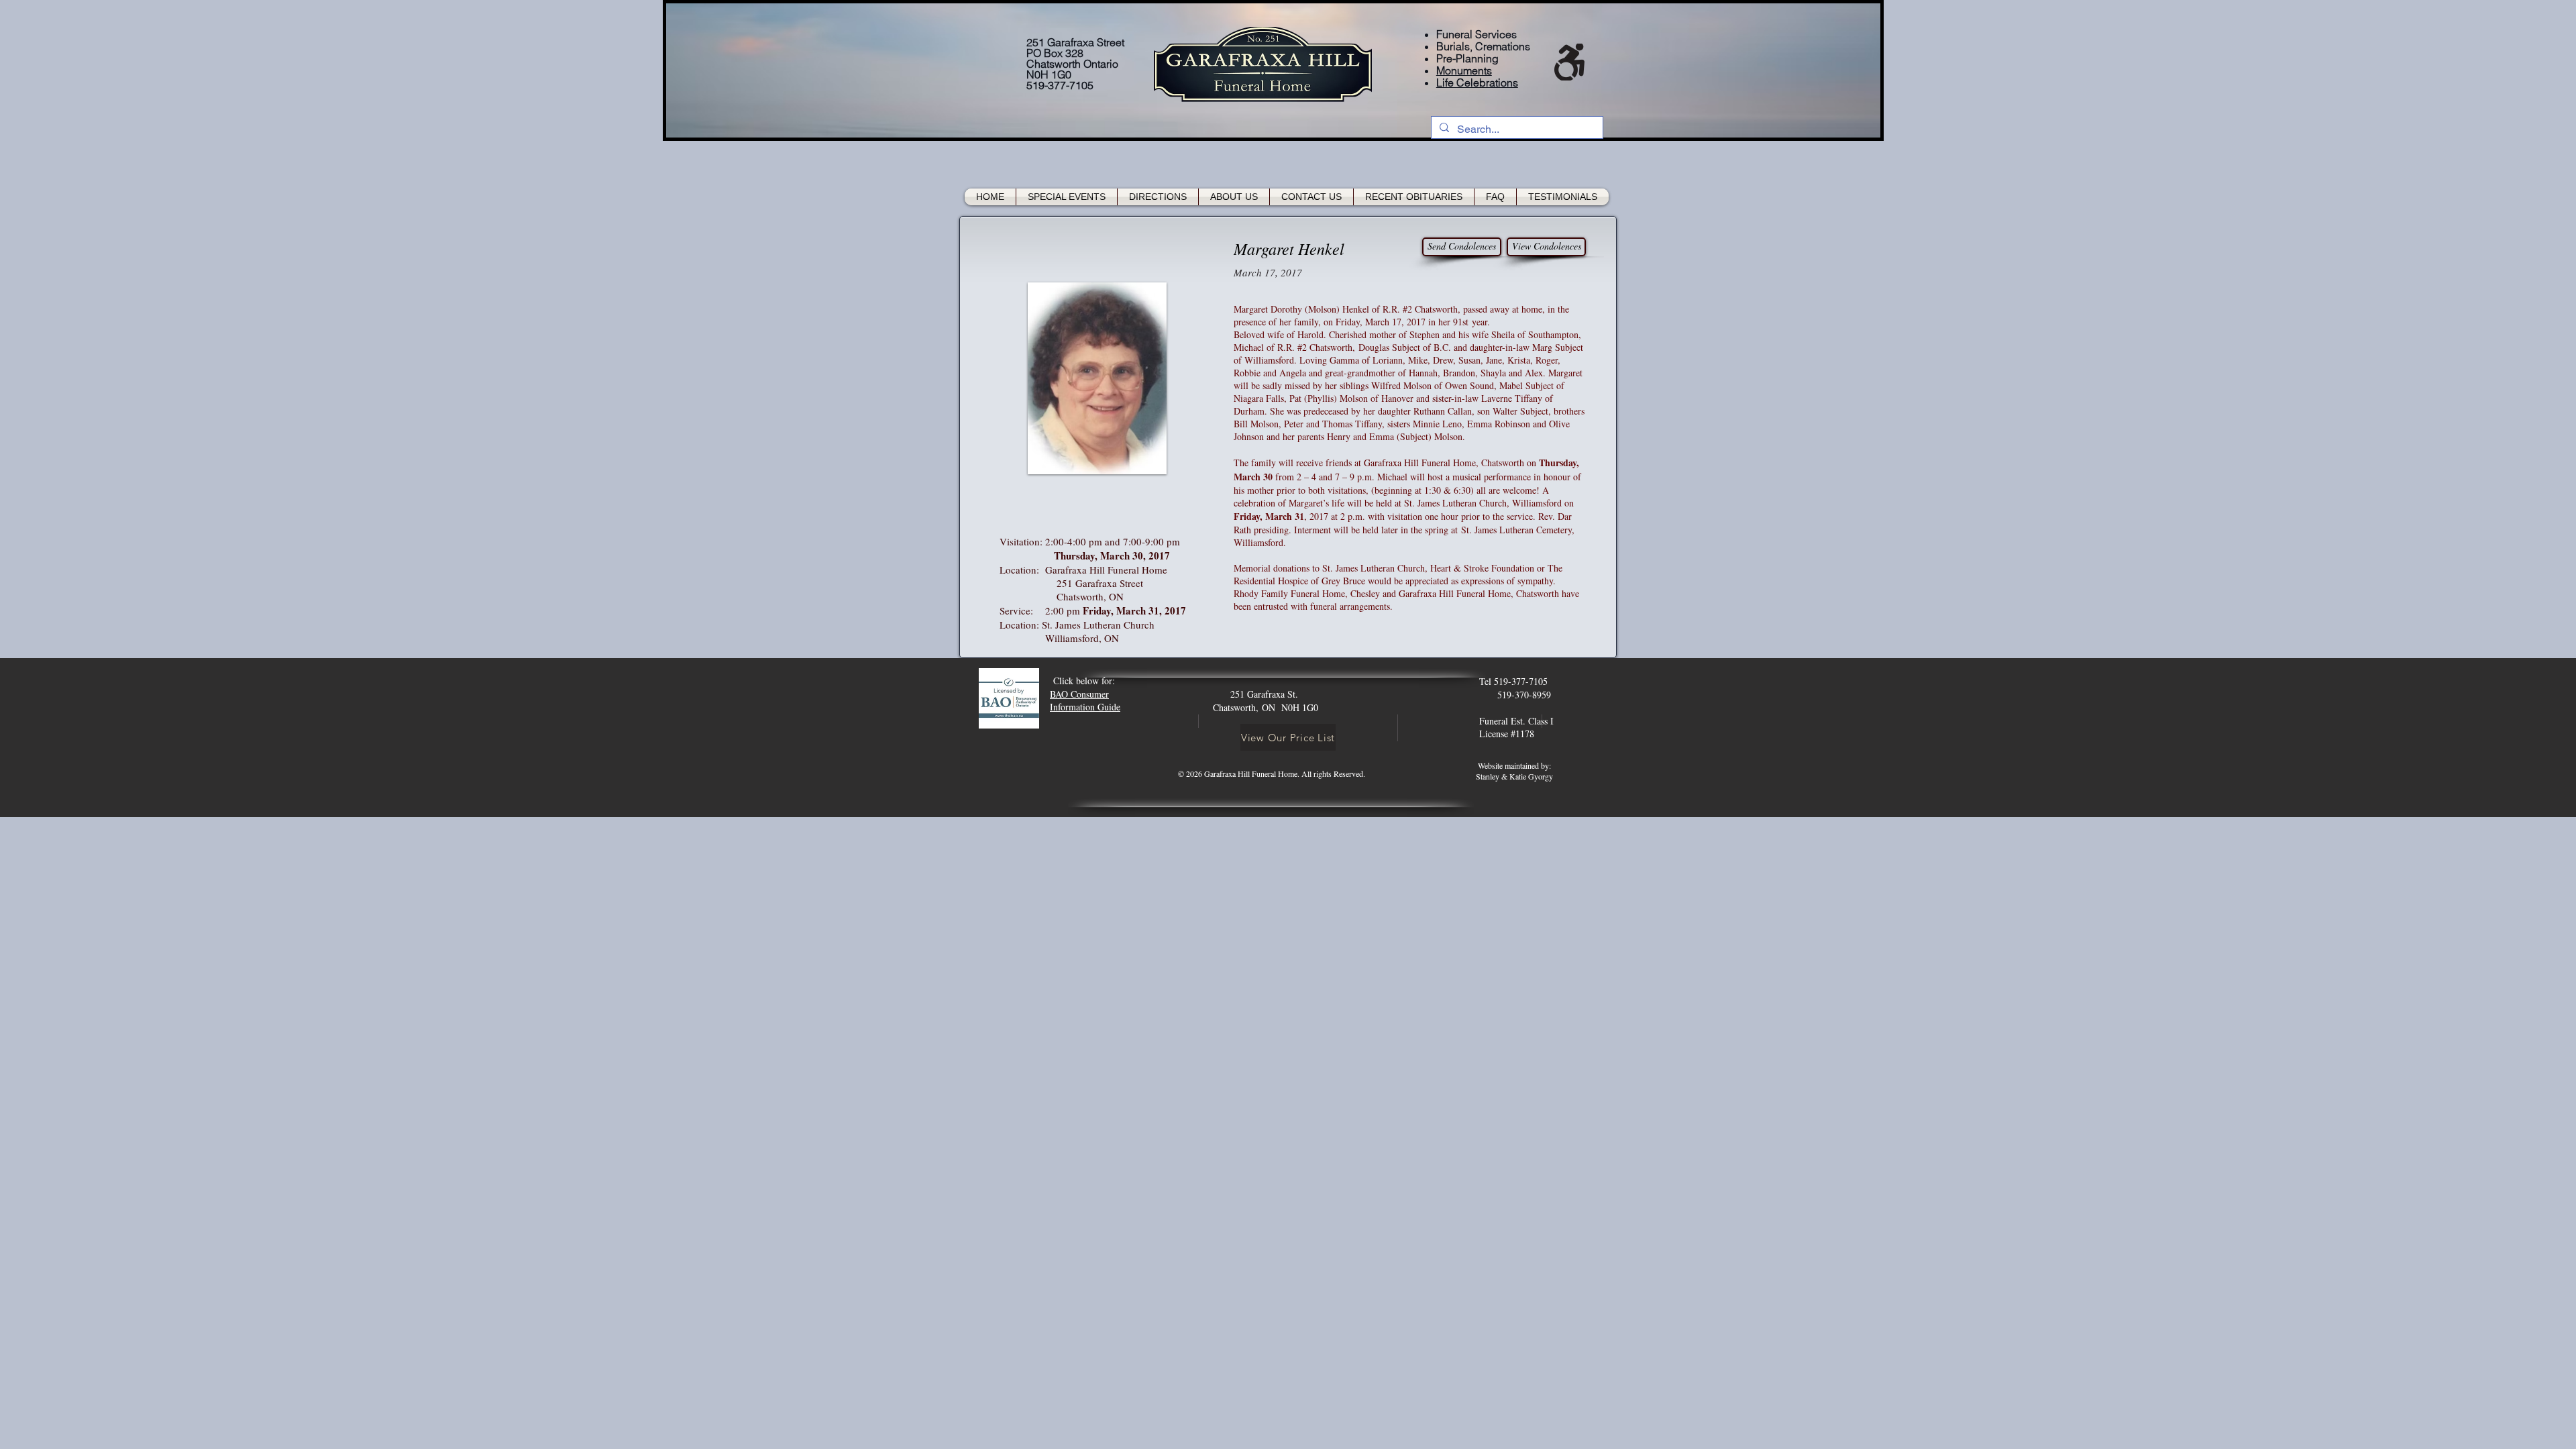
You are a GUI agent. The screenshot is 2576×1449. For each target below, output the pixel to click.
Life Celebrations (1477, 83)
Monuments (1464, 70)
